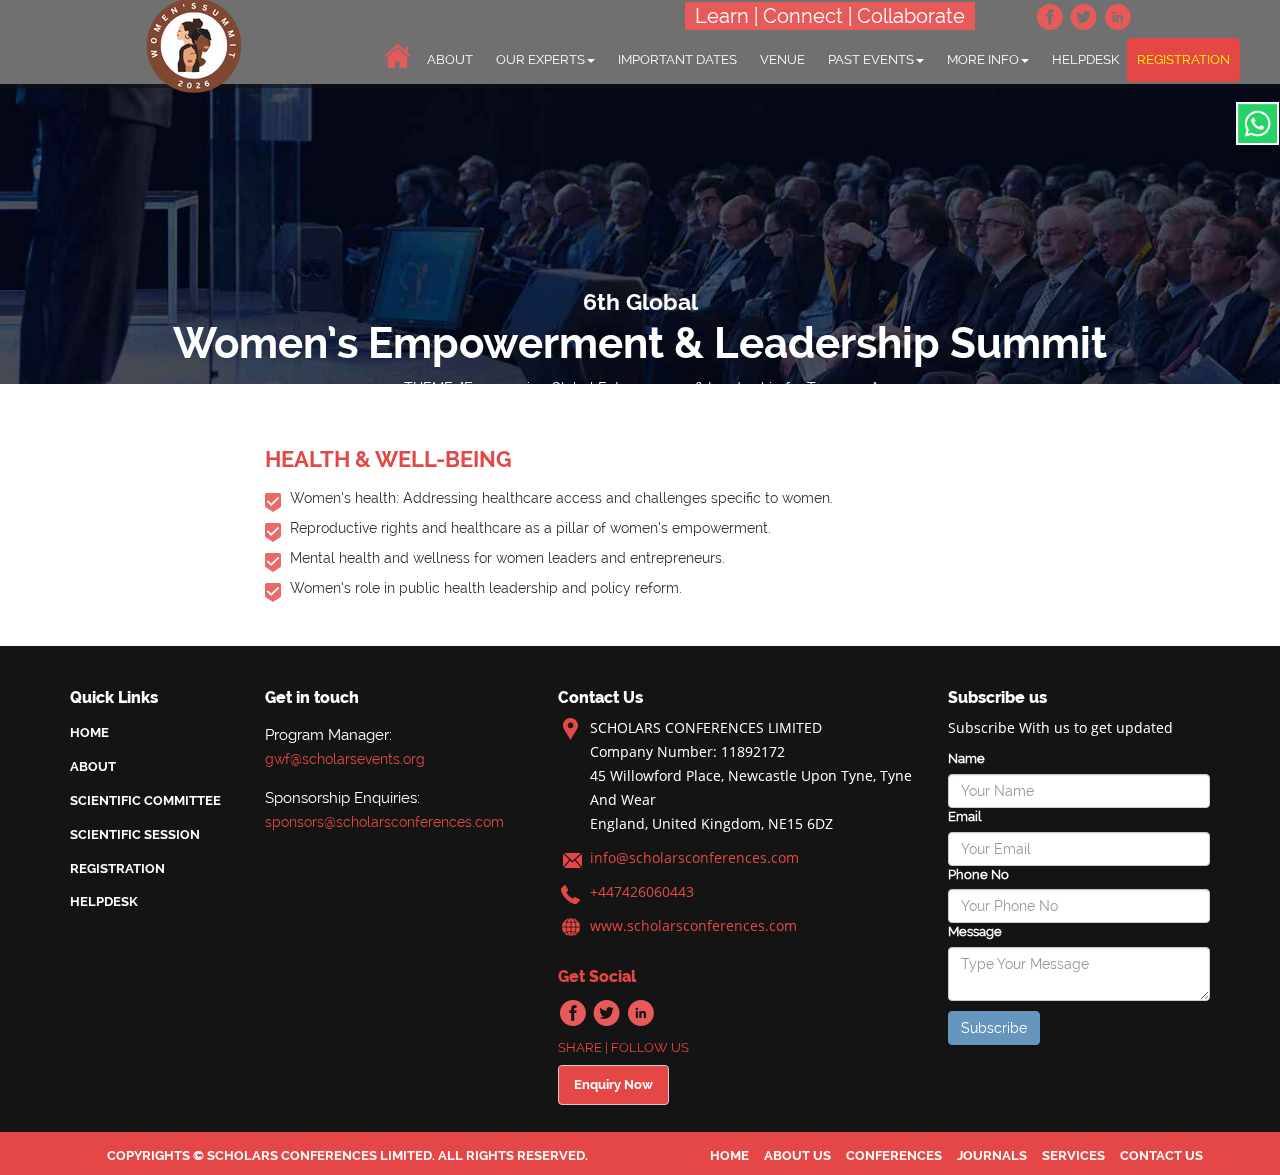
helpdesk (1085, 59)
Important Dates (677, 59)
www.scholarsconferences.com (693, 925)
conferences (894, 1155)
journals (992, 1155)
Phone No (978, 874)
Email (964, 816)
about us (797, 1155)
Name (966, 758)
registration (1183, 59)
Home (89, 732)
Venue (782, 59)
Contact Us (1161, 1155)
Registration (117, 868)
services (1073, 1155)
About (93, 766)
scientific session (135, 834)
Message (975, 931)
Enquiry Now (613, 1084)
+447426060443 (642, 891)
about (450, 59)
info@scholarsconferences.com (694, 857)
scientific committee (145, 800)
